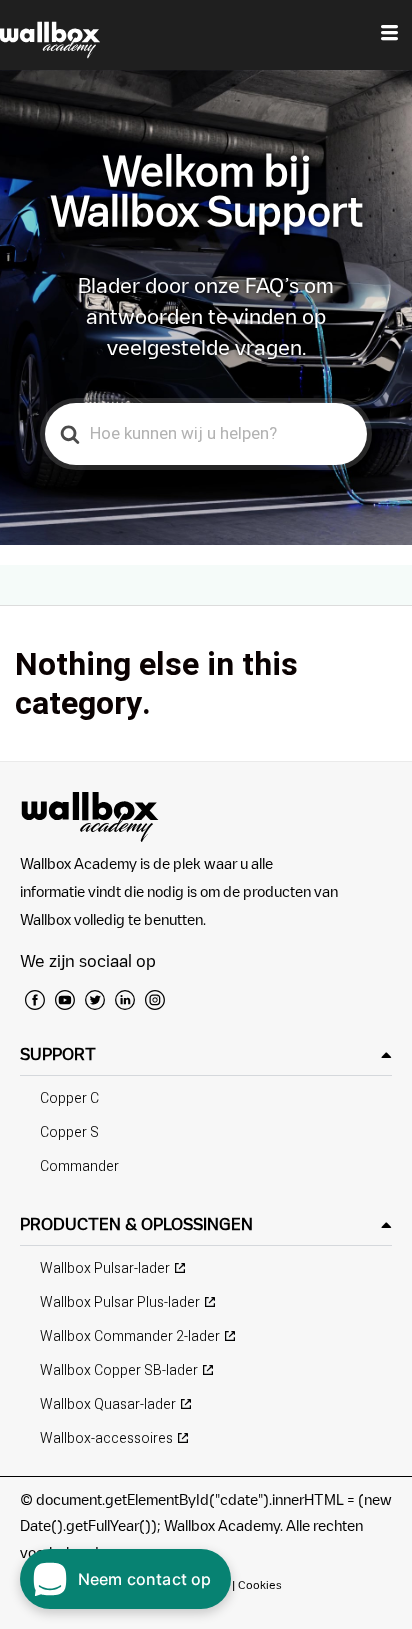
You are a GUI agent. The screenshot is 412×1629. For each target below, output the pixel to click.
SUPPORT (58, 1054)
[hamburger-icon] (389, 35)
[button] (206, 1054)
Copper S (69, 1132)
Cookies (260, 1584)
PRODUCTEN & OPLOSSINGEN (136, 1224)
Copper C (69, 1098)
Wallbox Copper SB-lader (119, 1370)
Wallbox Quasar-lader (108, 1404)
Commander (79, 1166)
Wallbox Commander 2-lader (130, 1336)
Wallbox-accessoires (106, 1438)
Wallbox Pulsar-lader (105, 1268)
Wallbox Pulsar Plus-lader (120, 1302)
